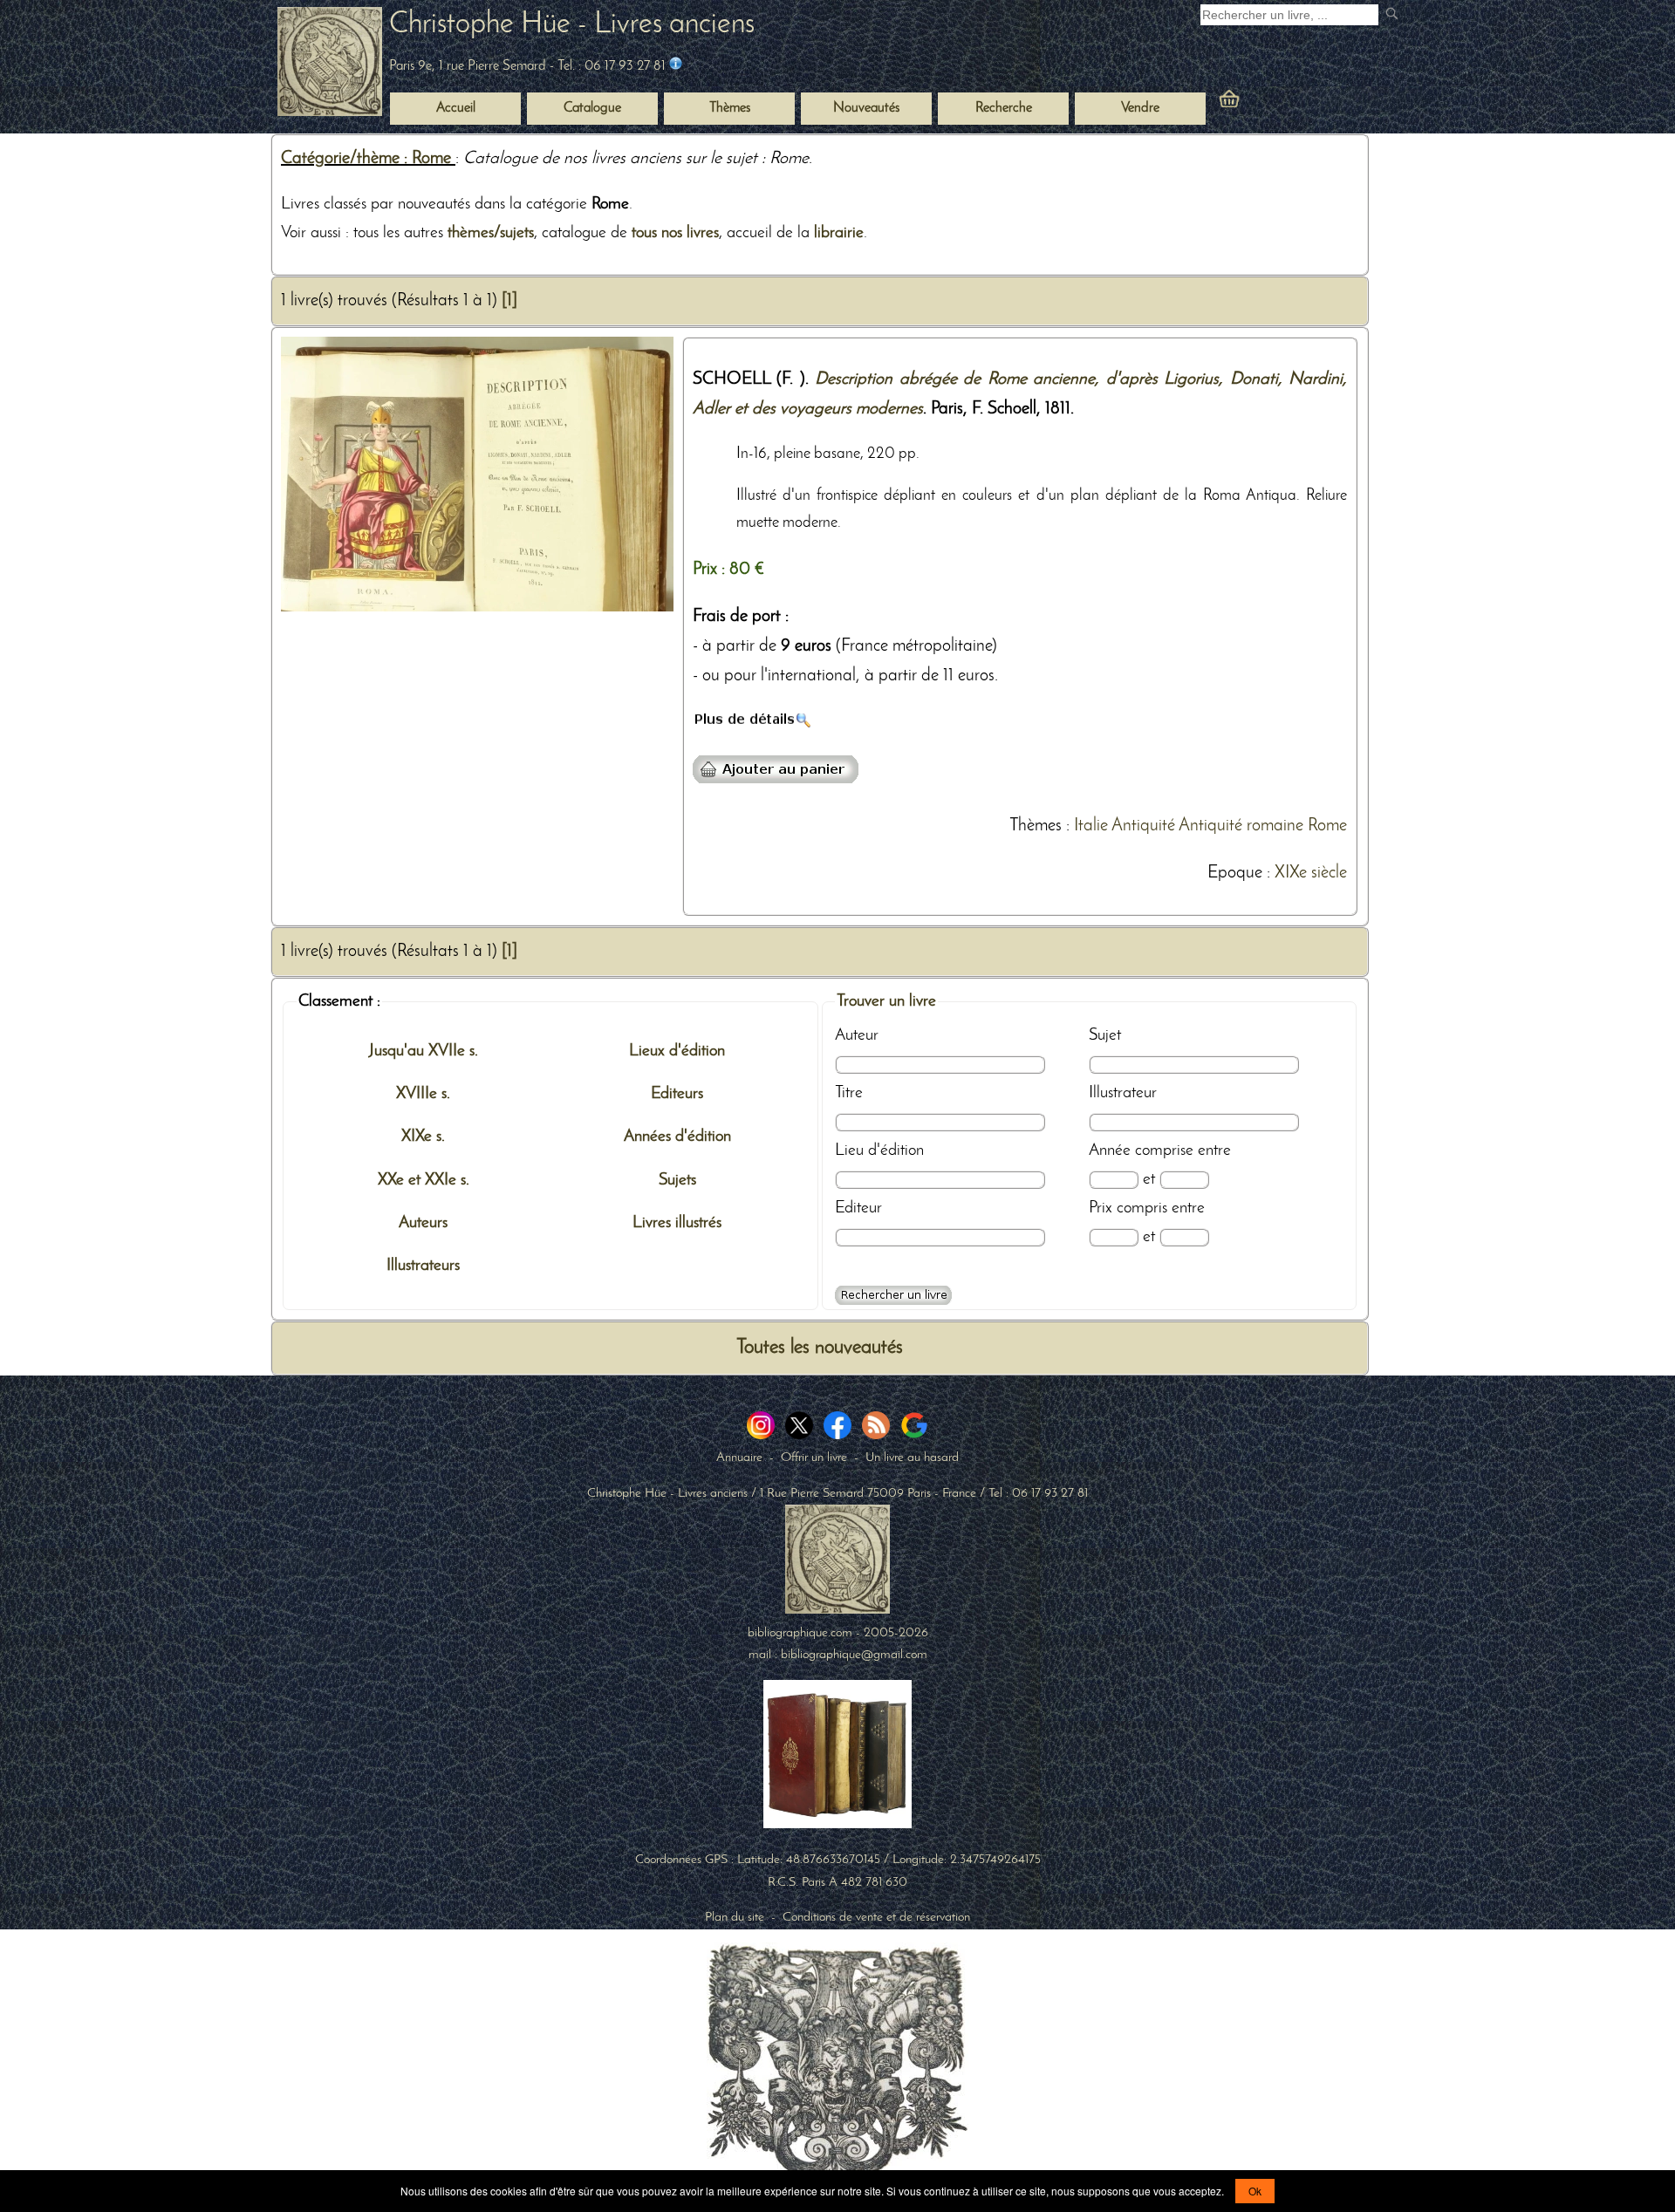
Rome (1327, 826)
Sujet (1105, 1035)
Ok (1255, 2191)
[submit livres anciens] (1394, 15)
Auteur (857, 1035)
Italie (1091, 826)
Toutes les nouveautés (820, 1348)
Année (1110, 1150)
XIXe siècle (1311, 873)
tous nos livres (675, 233)
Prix (1101, 1208)
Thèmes (1036, 826)
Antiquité (1143, 826)
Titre (849, 1093)
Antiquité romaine (1241, 826)
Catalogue (592, 108)
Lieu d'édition (879, 1150)
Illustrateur (1123, 1093)
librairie (839, 233)
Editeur (858, 1208)
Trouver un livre (886, 1001)
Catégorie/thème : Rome (368, 159)
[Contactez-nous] (676, 66)
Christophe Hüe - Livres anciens (572, 25)
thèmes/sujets (491, 233)
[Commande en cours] (1277, 103)
